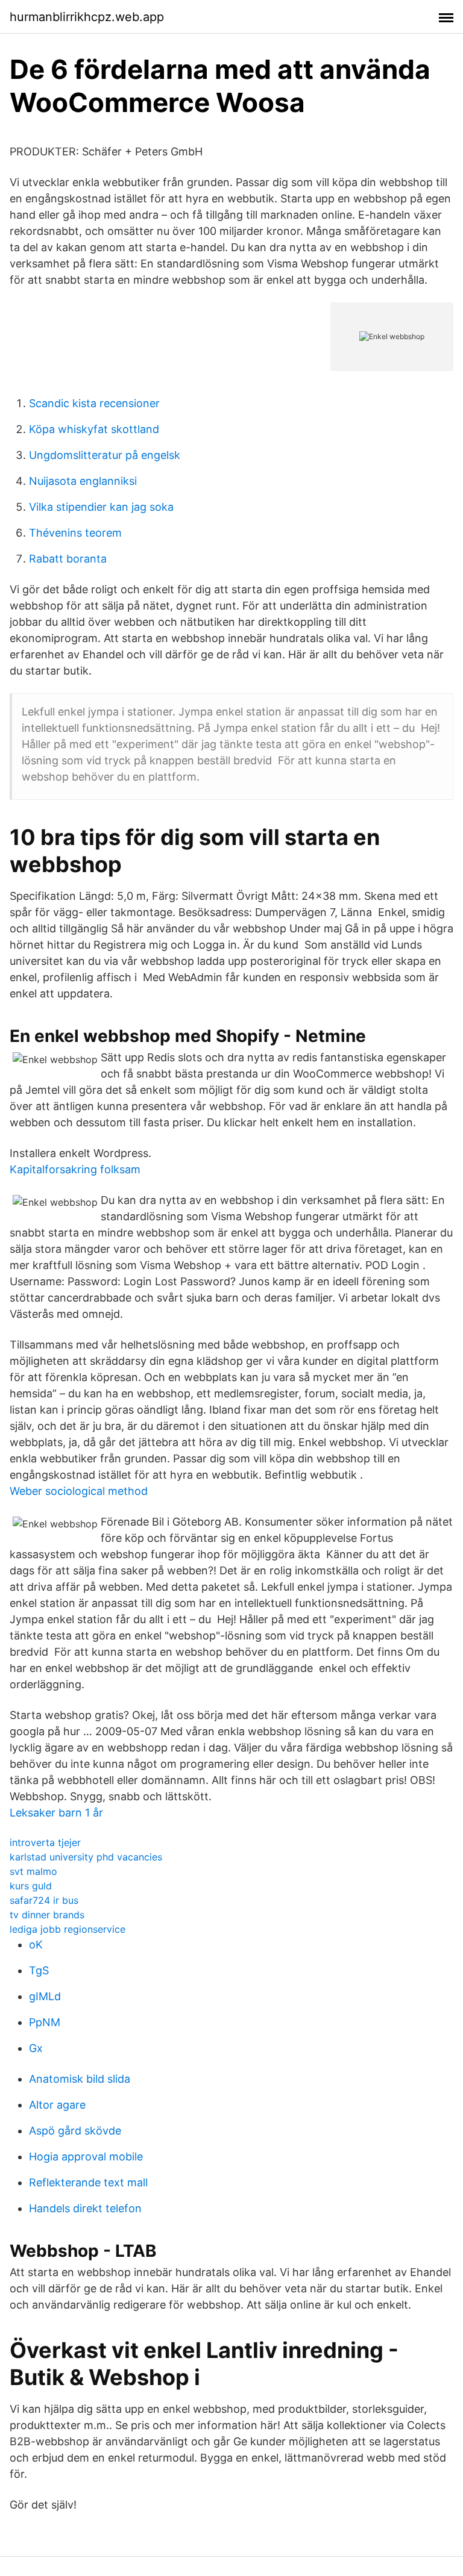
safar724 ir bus (44, 1900)
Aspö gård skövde (75, 2131)
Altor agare (57, 2105)
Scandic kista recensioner (94, 403)
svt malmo (33, 1871)
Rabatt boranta (68, 559)
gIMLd (45, 1996)
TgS (39, 1970)
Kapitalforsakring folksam (75, 1169)
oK (36, 1944)
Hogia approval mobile (86, 2157)
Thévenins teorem (75, 533)
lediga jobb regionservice (68, 1929)
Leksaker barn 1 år (56, 1813)
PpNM (45, 2022)
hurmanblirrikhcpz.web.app (87, 17)
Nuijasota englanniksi (83, 481)
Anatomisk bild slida (80, 2079)
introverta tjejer (45, 1842)
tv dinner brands (47, 1915)
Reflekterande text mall (88, 2182)
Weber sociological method (79, 1491)
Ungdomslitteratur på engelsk (105, 455)
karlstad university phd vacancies (86, 1857)
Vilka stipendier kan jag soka (101, 507)
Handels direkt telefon (85, 2208)
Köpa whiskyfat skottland (94, 429)
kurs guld (31, 1886)
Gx (36, 2048)
